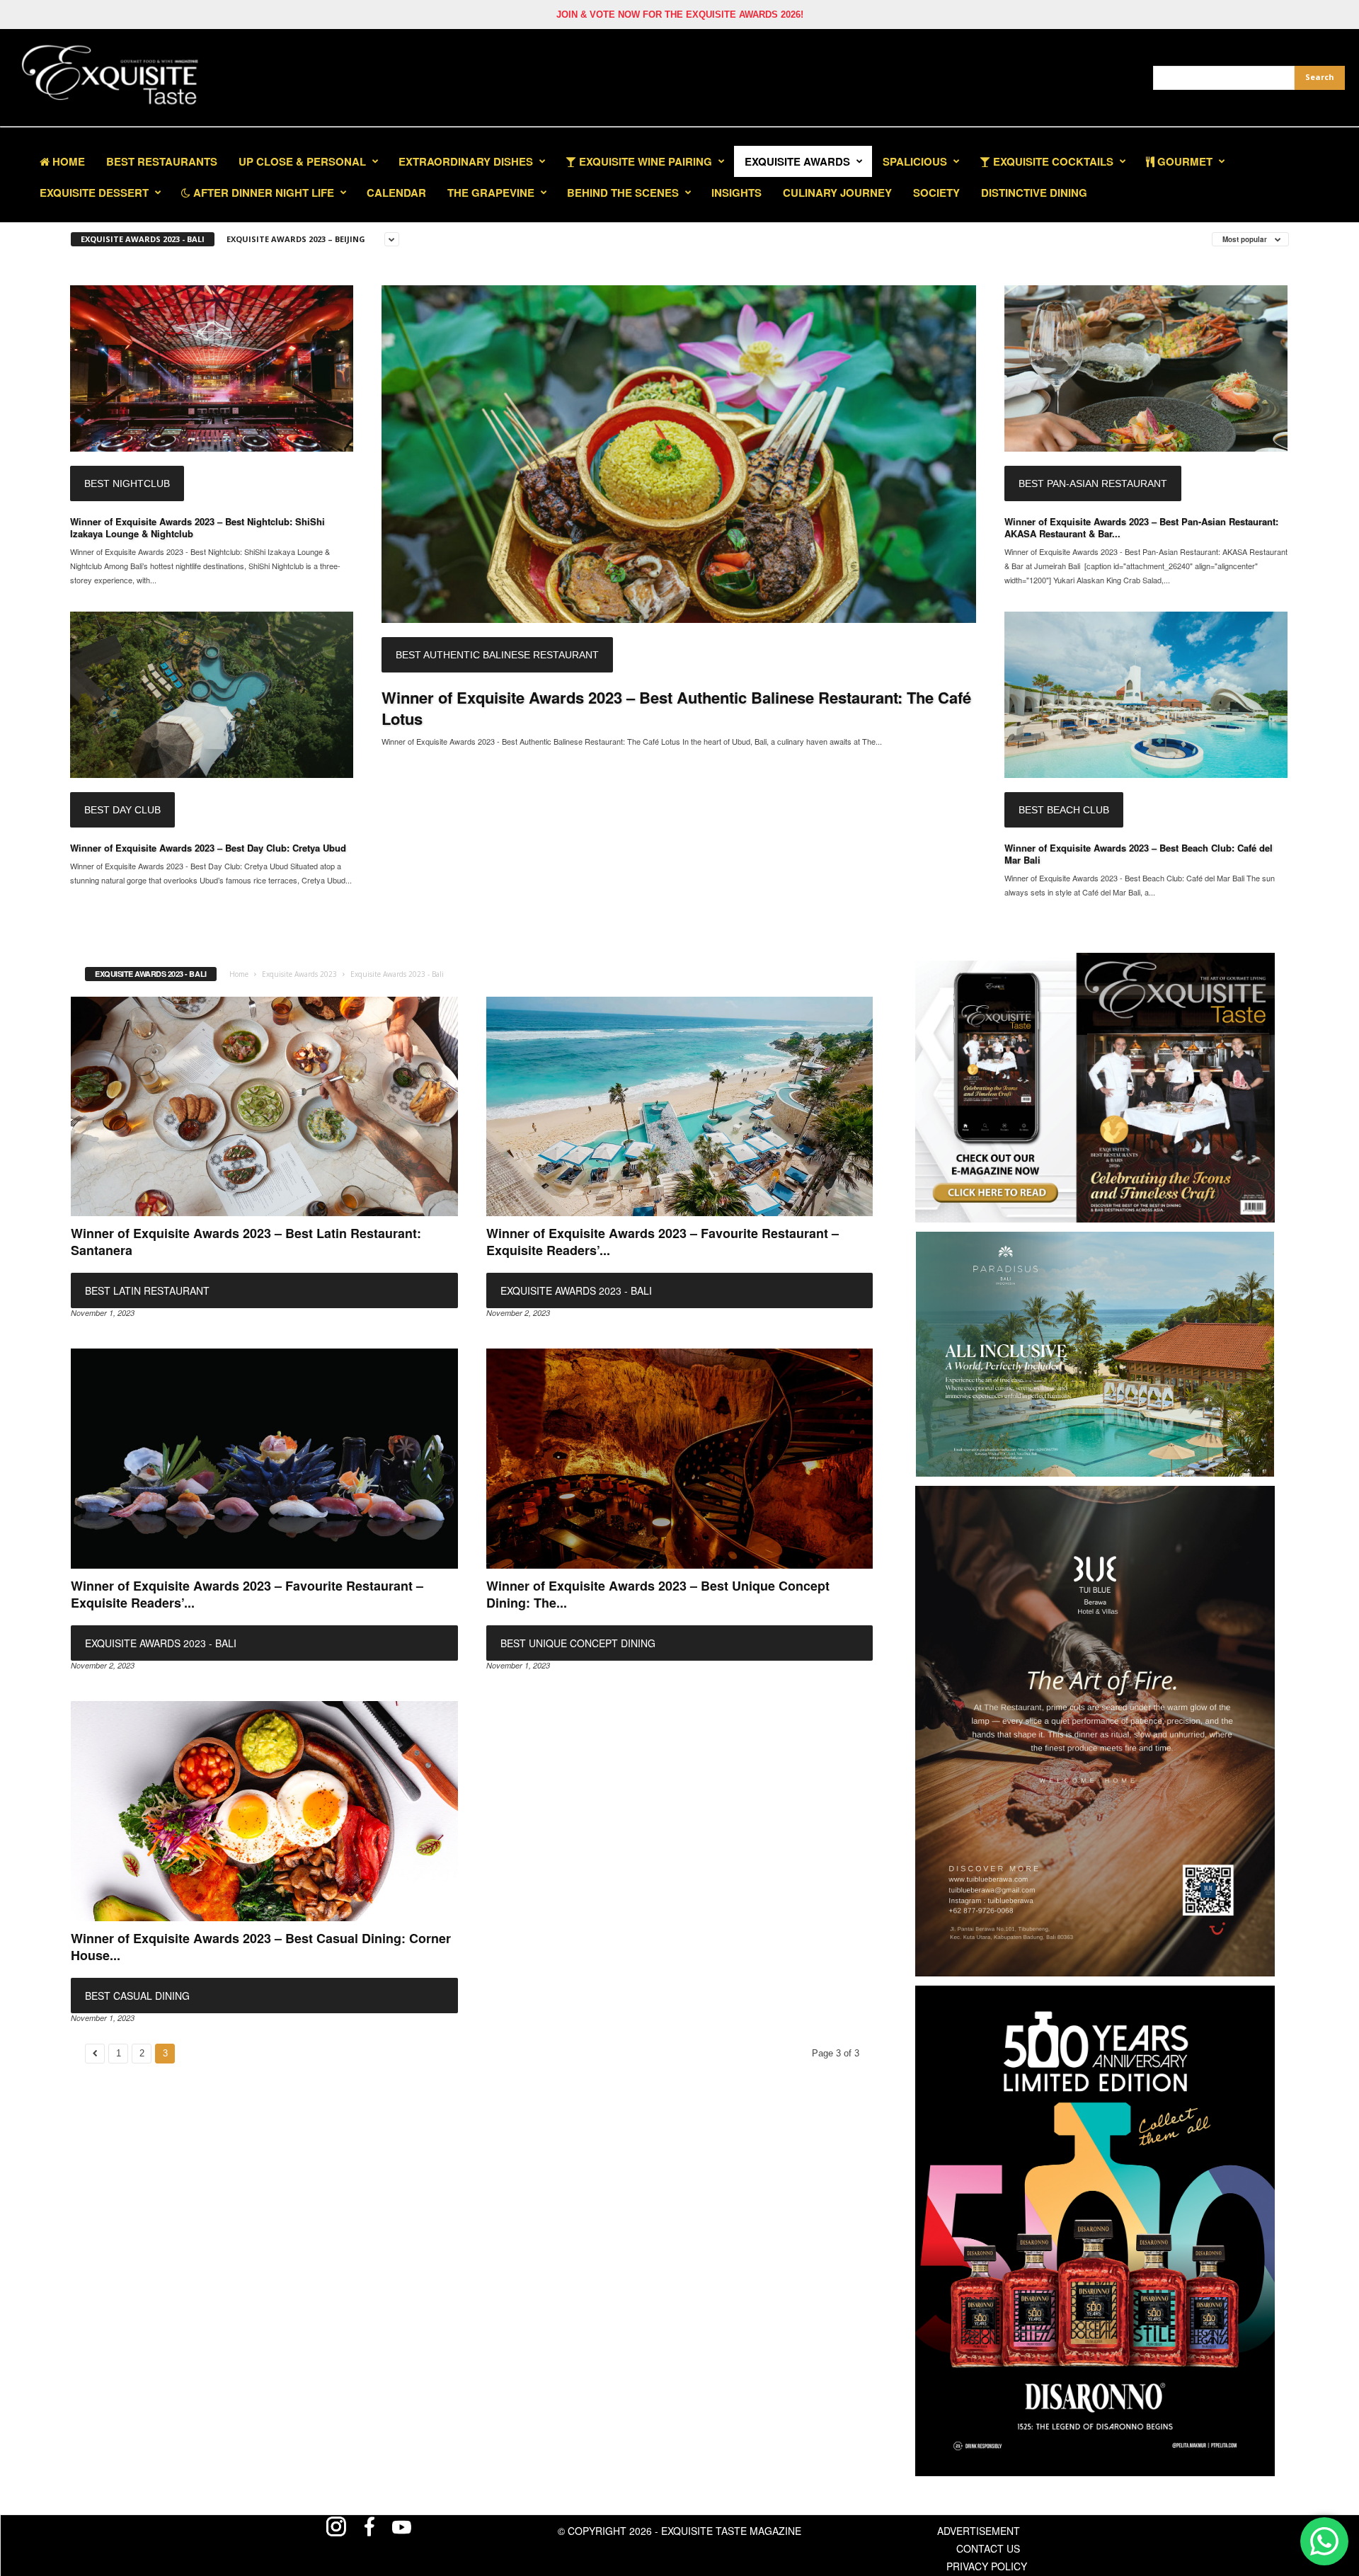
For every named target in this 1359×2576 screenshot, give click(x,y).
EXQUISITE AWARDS (797, 161)
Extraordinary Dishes (466, 161)
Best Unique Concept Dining (578, 1643)
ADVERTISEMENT (979, 2531)
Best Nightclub (127, 483)
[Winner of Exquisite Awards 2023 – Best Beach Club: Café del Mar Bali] (1146, 695)
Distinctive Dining (1034, 193)
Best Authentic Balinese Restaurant (497, 655)
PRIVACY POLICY (987, 2566)
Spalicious (915, 161)
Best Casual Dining (137, 1996)
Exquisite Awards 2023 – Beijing (296, 239)
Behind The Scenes (623, 193)
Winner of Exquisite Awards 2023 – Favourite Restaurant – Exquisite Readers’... (663, 1242)
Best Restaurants (162, 161)
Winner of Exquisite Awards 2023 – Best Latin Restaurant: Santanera (246, 1242)
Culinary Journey (837, 193)
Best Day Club (122, 810)
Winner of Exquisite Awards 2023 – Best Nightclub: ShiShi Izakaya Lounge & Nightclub (197, 527)
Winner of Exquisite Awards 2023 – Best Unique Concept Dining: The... (658, 1594)
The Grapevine (491, 193)
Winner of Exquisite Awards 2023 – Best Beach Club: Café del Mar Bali (1139, 854)
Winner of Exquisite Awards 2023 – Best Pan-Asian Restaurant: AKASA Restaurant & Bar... (1141, 527)
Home (67, 161)
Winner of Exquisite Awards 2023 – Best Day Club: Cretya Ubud (208, 848)
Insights (736, 193)
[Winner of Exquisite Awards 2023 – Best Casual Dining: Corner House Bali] (264, 1811)
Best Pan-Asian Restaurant (1093, 483)
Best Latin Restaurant (147, 1290)
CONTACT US (988, 2548)
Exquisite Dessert (94, 193)
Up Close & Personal (302, 161)
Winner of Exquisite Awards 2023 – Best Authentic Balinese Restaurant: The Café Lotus (676, 708)
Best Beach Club (1064, 810)
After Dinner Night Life (262, 193)
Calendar (396, 193)
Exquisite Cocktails (1052, 161)
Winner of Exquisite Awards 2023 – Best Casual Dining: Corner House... (261, 1947)
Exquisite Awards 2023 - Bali (143, 239)
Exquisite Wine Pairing (644, 161)
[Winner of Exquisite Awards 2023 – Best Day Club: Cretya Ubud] (212, 695)
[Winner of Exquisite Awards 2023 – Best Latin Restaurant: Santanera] (264, 1107)
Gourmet (1183, 161)
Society (936, 193)
